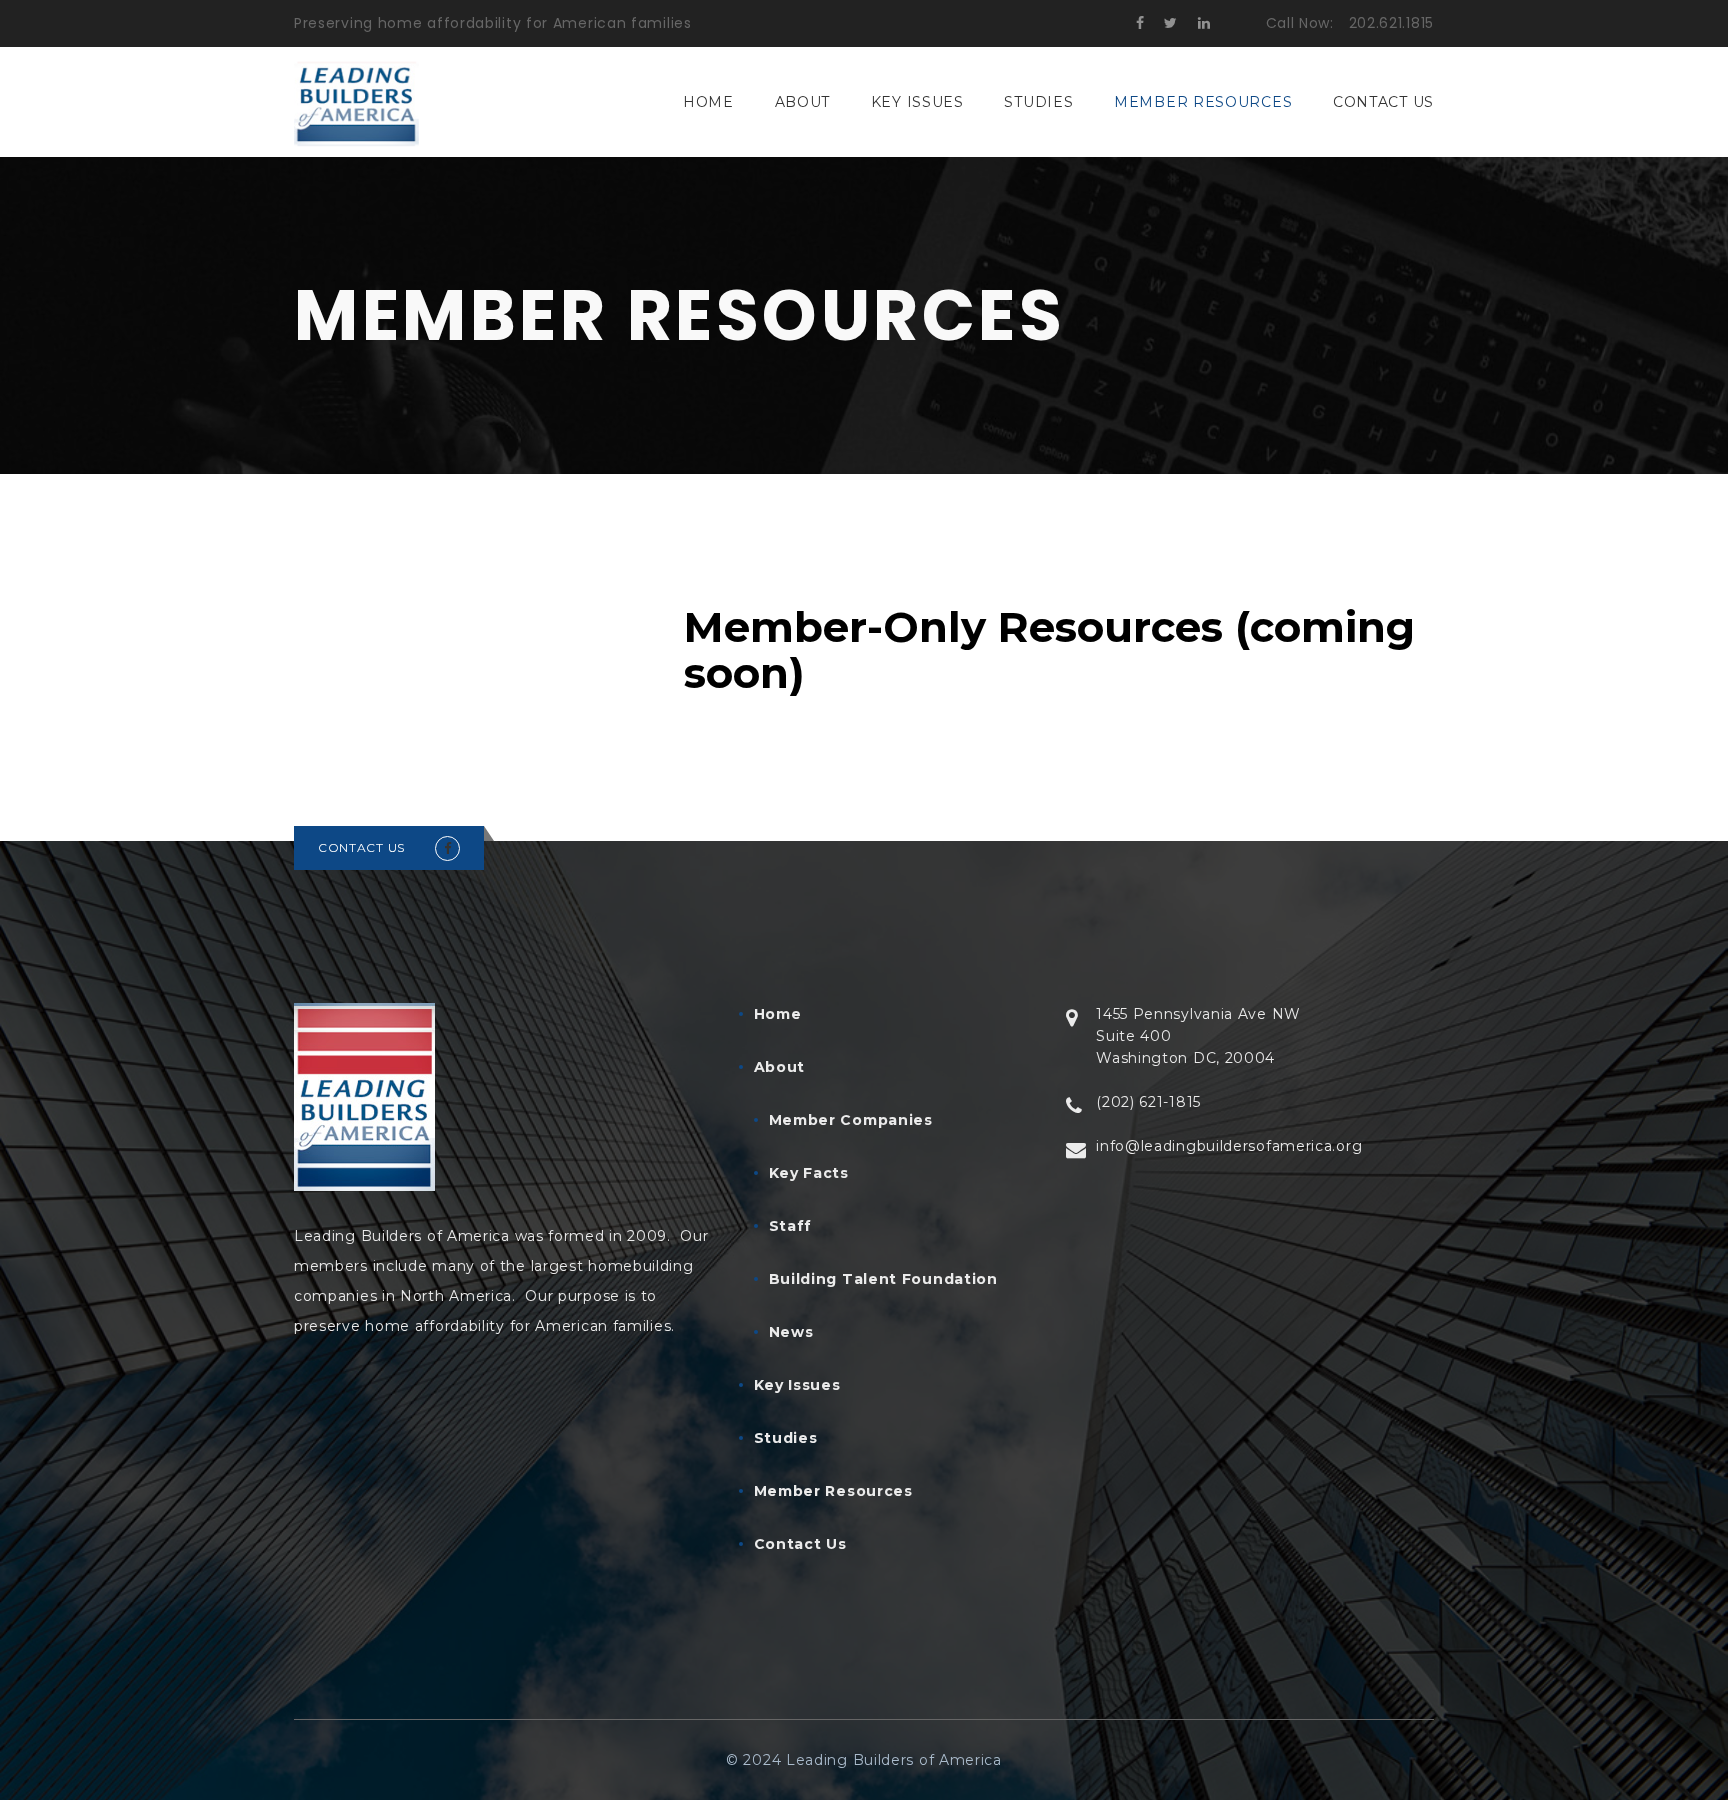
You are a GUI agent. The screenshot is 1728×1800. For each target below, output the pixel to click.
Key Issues (917, 102)
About (803, 102)
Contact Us (1383, 102)
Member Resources (1203, 102)
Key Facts (809, 1173)
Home (708, 102)
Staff (791, 1226)
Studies (1038, 102)
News (791, 1332)
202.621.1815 (1391, 23)
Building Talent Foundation (883, 1279)
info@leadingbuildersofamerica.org (1229, 1146)
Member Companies (851, 1120)
